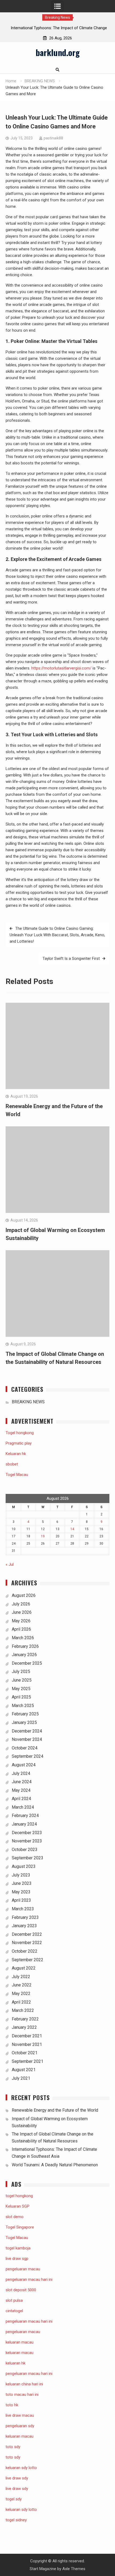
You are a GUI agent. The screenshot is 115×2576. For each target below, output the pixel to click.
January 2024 (24, 1824)
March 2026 (23, 1638)
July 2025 (21, 1672)
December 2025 (27, 1663)
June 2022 (22, 1985)
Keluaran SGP (18, 2206)
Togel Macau (17, 1475)
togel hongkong (19, 2196)
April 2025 (21, 1697)
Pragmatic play (19, 1443)
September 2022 (28, 1960)
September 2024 (28, 1756)
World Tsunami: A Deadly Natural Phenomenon (55, 2165)
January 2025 (24, 1722)
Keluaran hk (16, 1454)
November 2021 (27, 2044)
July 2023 (21, 1875)
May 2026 (21, 1621)
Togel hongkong (20, 1433)
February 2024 (25, 1816)
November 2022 (27, 1943)
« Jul (10, 1564)
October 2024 (25, 1748)
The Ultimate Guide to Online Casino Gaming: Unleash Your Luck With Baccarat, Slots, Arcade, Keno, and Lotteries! (57, 935)
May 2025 (21, 1689)
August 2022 (24, 1968)
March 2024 (23, 1807)
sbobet (12, 1464)
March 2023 (23, 1909)
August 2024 (24, 1765)
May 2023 (21, 1892)
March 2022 (23, 2010)
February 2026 (25, 1646)
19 (43, 1536)
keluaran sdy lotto (21, 2510)
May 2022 (21, 1994)
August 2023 (24, 1866)
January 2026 (24, 1655)
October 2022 (25, 1951)
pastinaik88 (53, 138)
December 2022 (27, 1934)
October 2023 (25, 1850)
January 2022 (24, 2027)
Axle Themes (74, 2569)
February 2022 (25, 2019)
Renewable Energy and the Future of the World (55, 2110)
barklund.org (58, 52)
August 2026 (24, 1595)
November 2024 (27, 1739)
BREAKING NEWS (28, 1402)
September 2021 (28, 2061)
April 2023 (21, 1900)
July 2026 (21, 1604)
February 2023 (25, 1917)
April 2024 (21, 1799)
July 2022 (21, 1977)
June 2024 (22, 1782)
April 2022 (21, 2002)
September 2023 (28, 1858)
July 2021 (21, 2078)
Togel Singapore (20, 2227)
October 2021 (25, 2053)
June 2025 (22, 1680)
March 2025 (23, 1706)
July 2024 (21, 1773)
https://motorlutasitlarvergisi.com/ (61, 668)
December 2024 (27, 1731)
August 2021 (24, 2070)
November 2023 (27, 1841)
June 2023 (22, 1883)
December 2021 (27, 2036)
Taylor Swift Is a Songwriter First (71, 958)
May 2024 (21, 1790)
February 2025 (25, 1714)
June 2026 (22, 1612)
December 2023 (27, 1833)
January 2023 (24, 1926)
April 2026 (21, 1629)
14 (72, 1529)
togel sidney (16, 2520)
